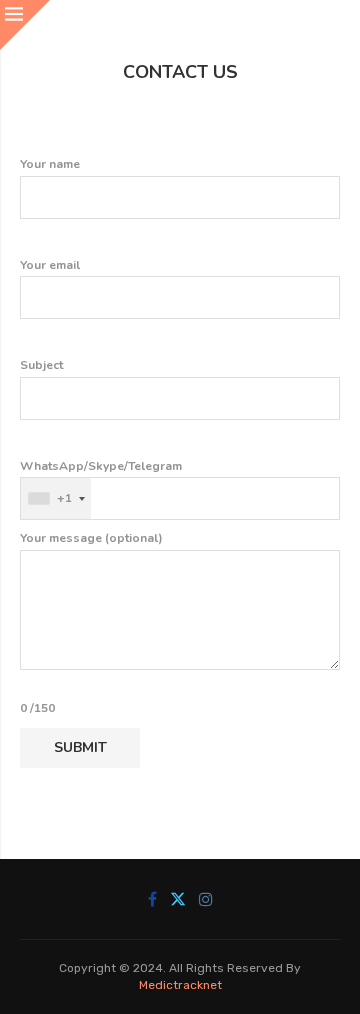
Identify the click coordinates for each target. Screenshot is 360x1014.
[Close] (25, 25)
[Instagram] (206, 899)
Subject (41, 365)
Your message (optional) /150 (91, 623)
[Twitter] (178, 899)
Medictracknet (180, 985)
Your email (50, 265)
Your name (50, 164)
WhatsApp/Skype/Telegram (101, 482)
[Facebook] (152, 899)
